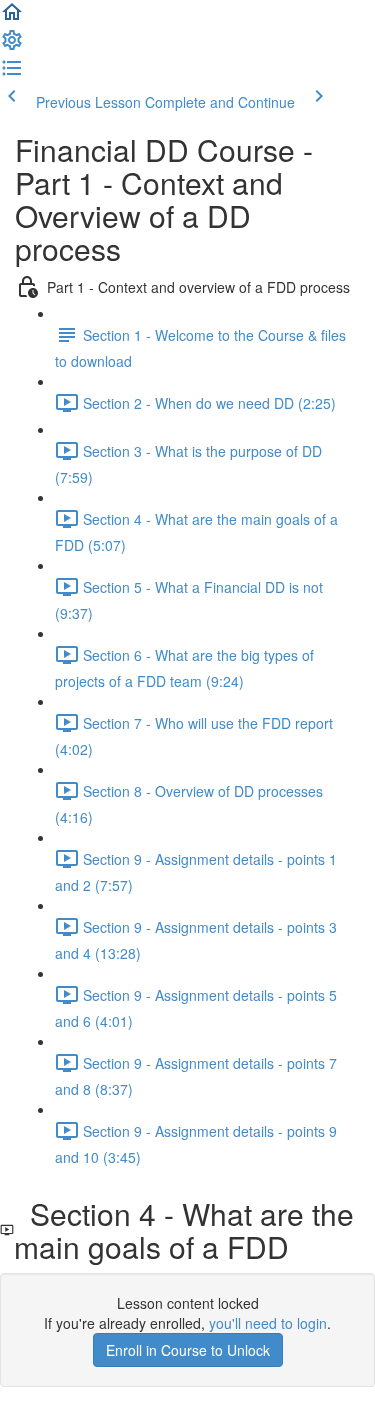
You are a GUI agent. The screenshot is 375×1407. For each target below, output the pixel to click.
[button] (12, 18)
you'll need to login (268, 1323)
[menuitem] (12, 46)
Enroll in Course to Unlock (188, 1350)
